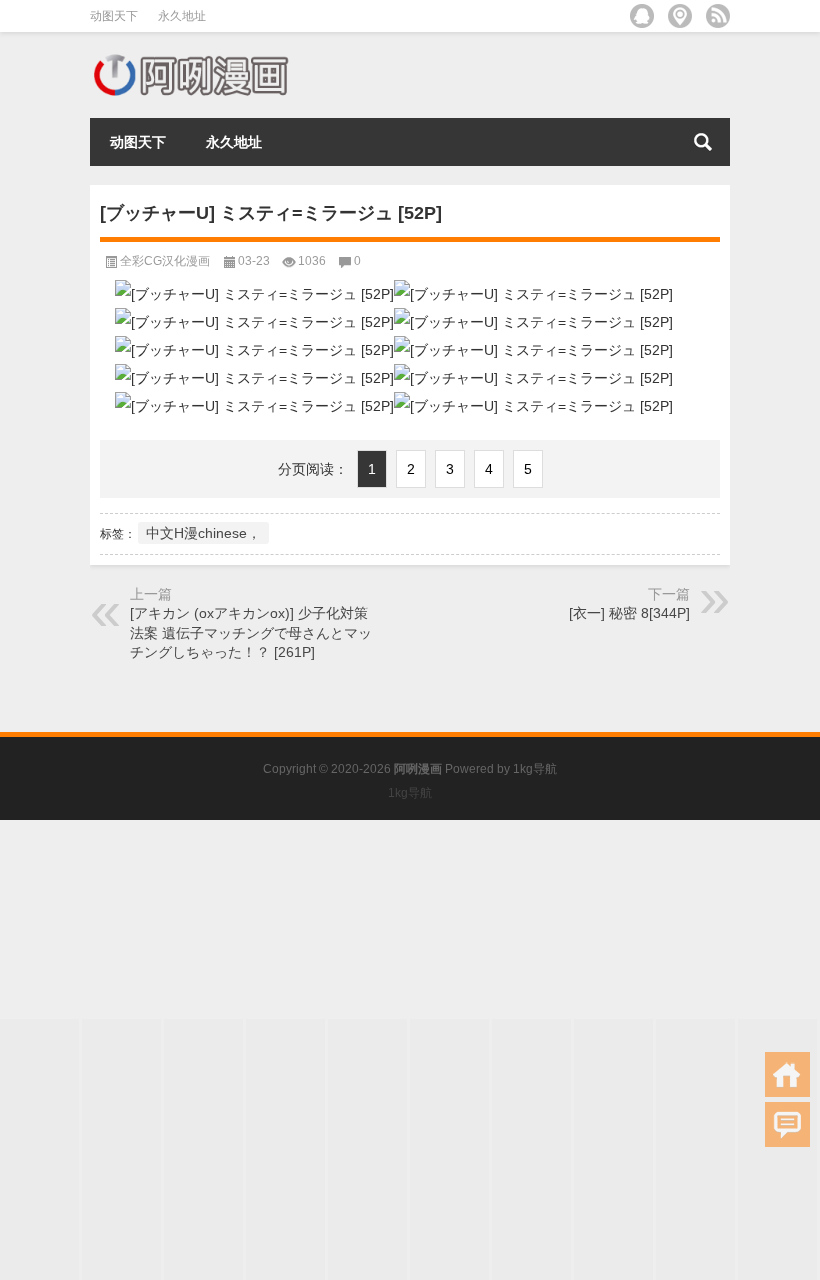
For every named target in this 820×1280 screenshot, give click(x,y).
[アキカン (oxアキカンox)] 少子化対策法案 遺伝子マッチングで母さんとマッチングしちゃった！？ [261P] (251, 632)
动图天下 (114, 16)
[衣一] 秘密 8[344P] (629, 613)
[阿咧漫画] (190, 58)
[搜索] (703, 142)
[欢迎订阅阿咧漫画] (718, 16)
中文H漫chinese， (203, 533)
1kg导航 (535, 769)
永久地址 (182, 16)
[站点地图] (680, 16)
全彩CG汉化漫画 (165, 261)
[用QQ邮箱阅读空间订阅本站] (642, 16)
